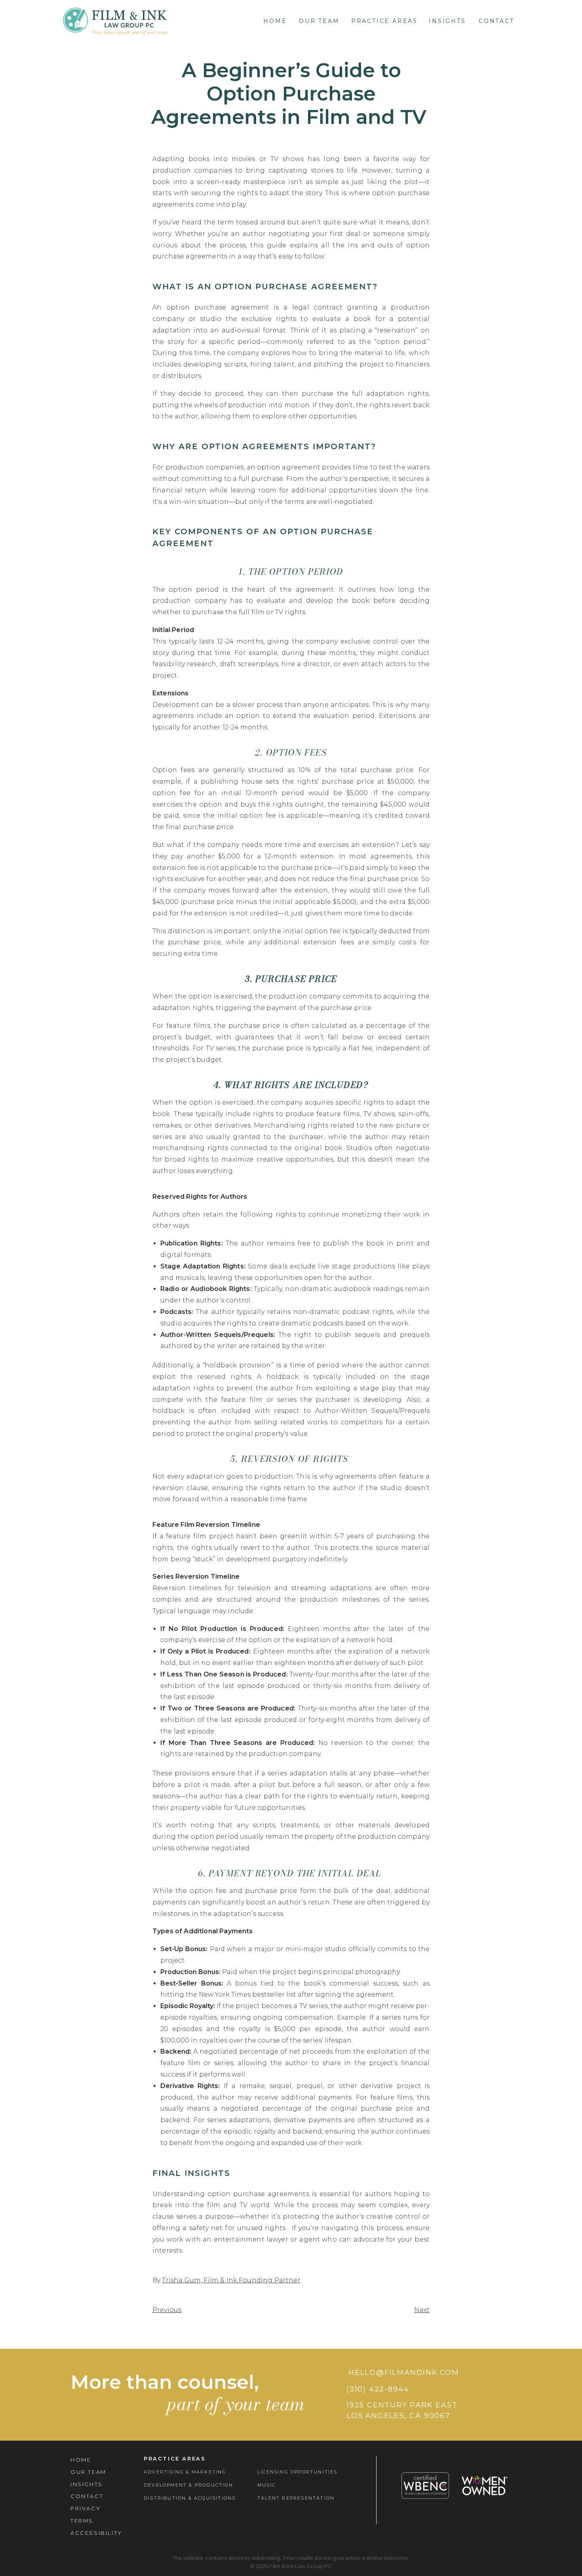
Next (422, 2310)
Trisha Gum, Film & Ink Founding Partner (231, 2280)
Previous (167, 2310)
